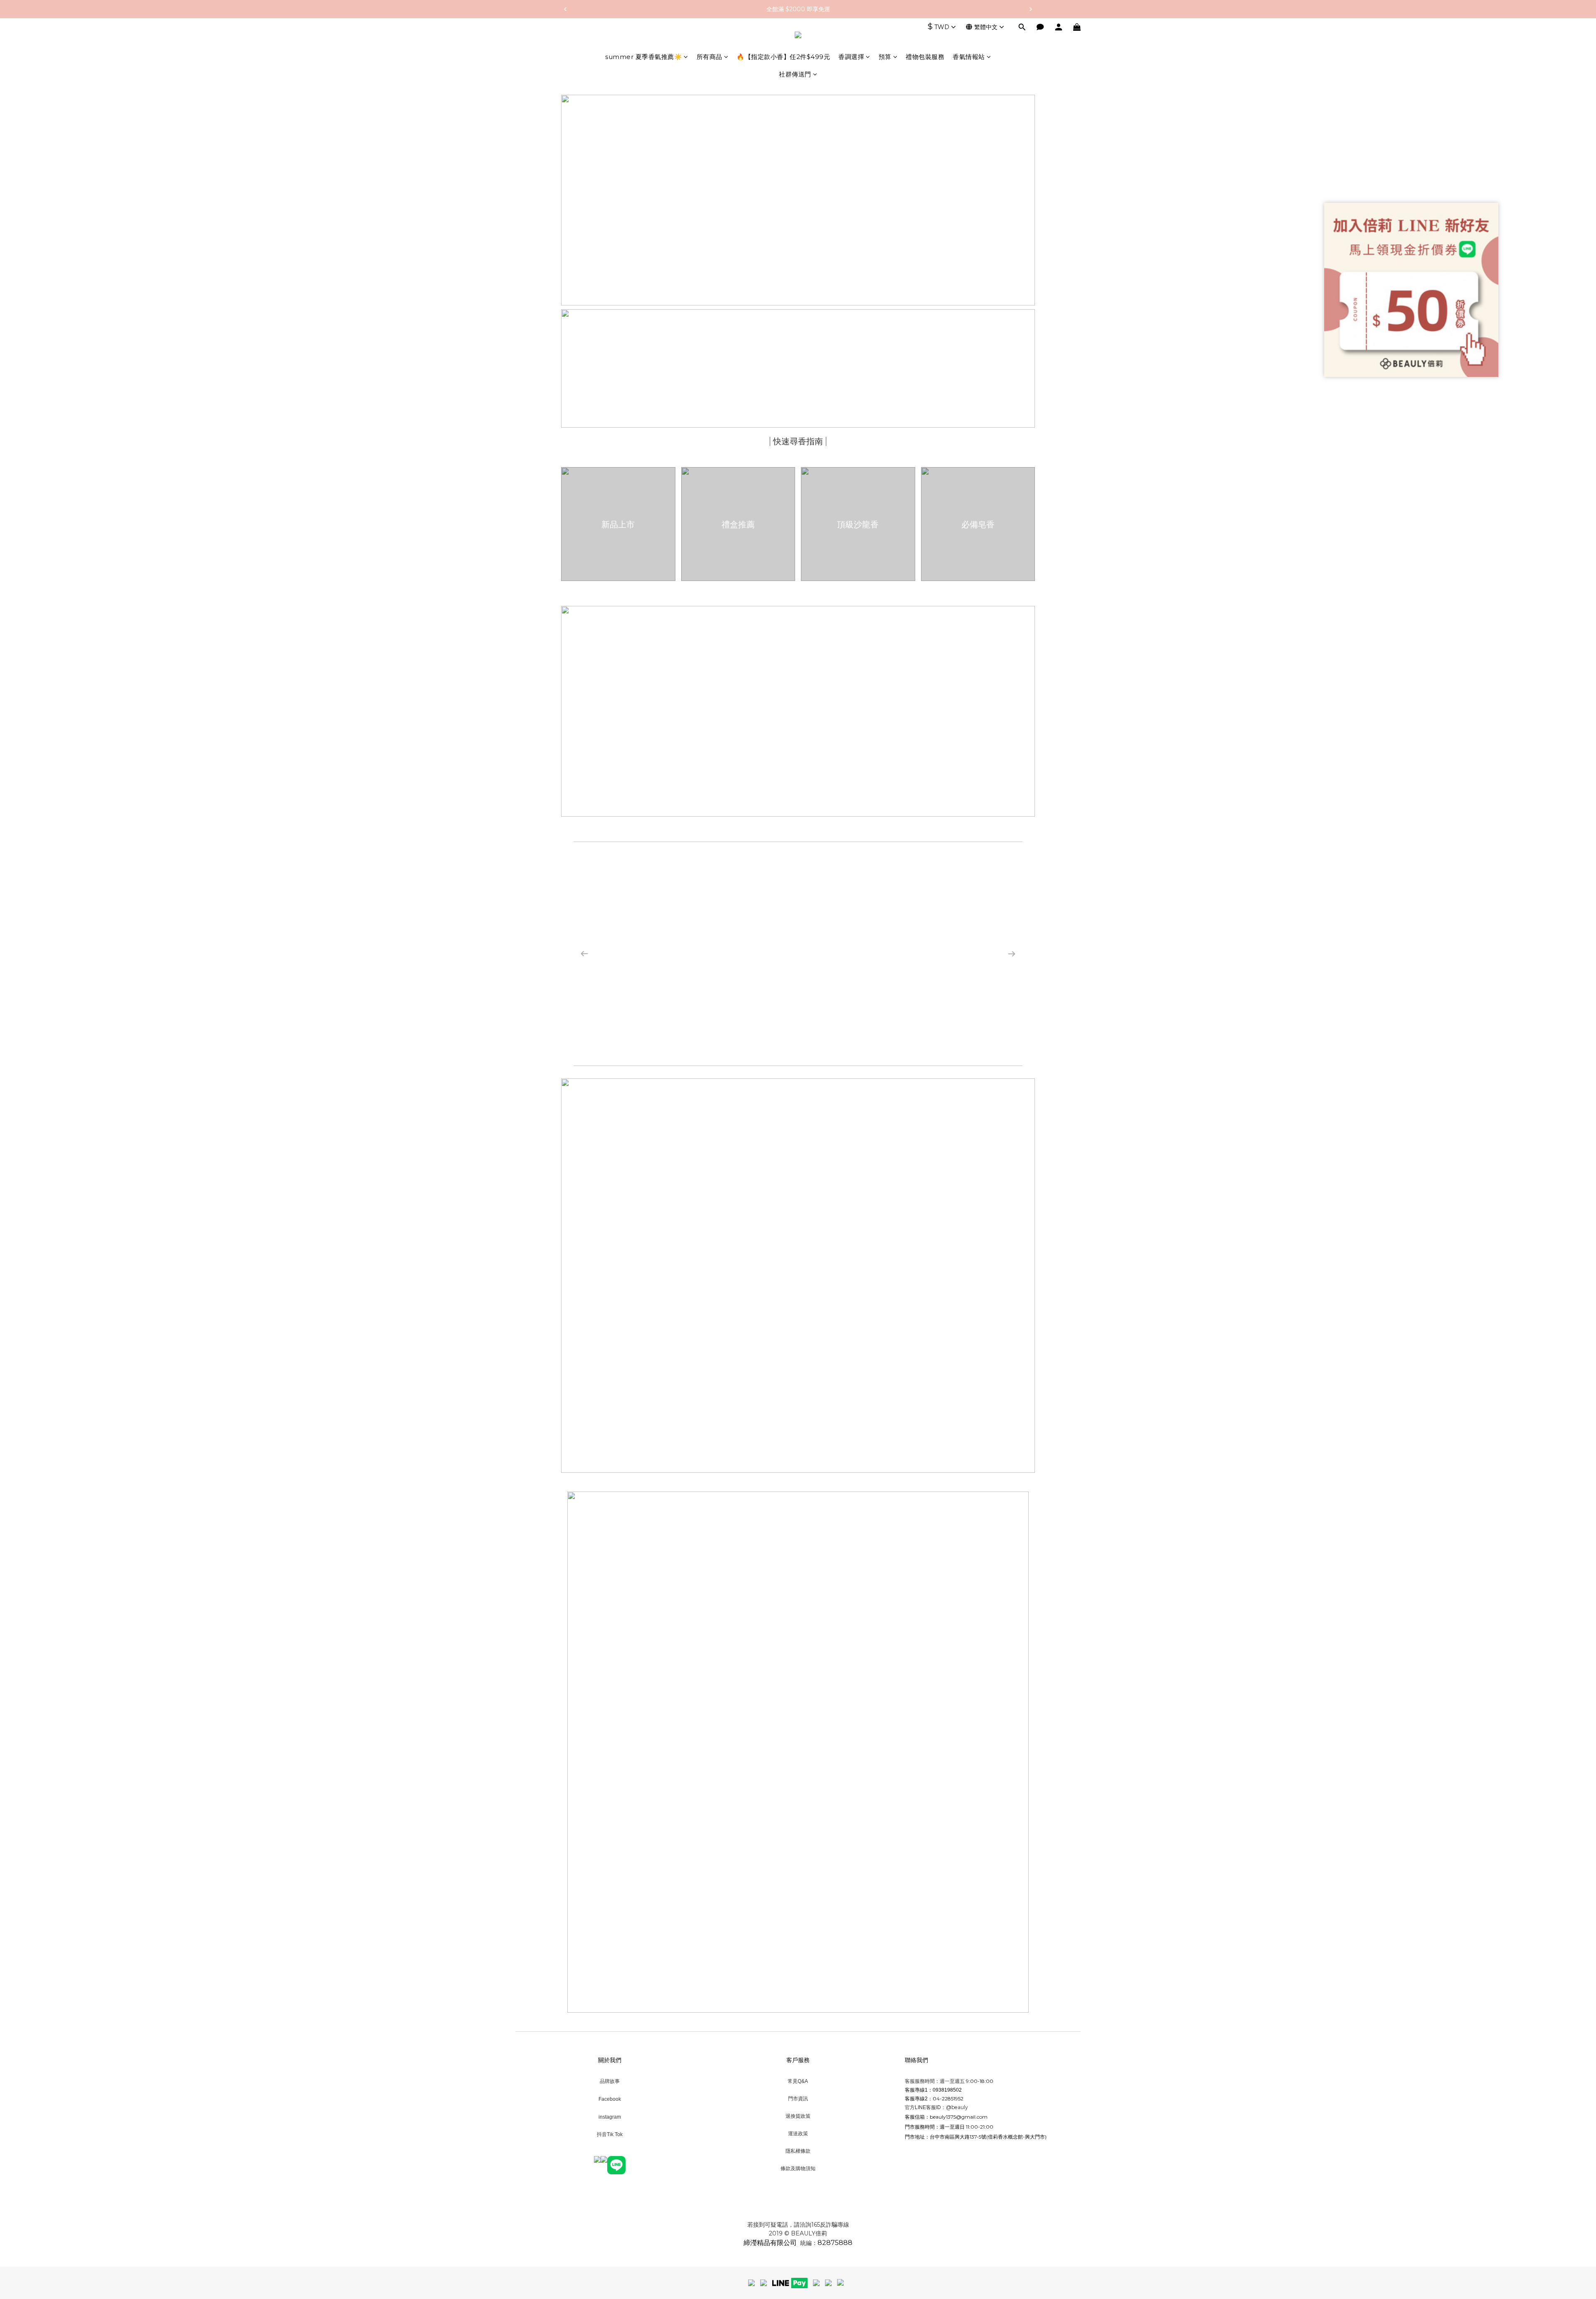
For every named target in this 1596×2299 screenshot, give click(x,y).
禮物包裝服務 (925, 57)
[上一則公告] (565, 9)
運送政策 (798, 2133)
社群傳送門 (795, 74)
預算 (885, 57)
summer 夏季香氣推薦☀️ (644, 57)
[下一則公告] (1031, 9)
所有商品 (709, 57)
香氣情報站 (969, 57)
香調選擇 (851, 57)
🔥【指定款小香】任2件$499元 (783, 57)
